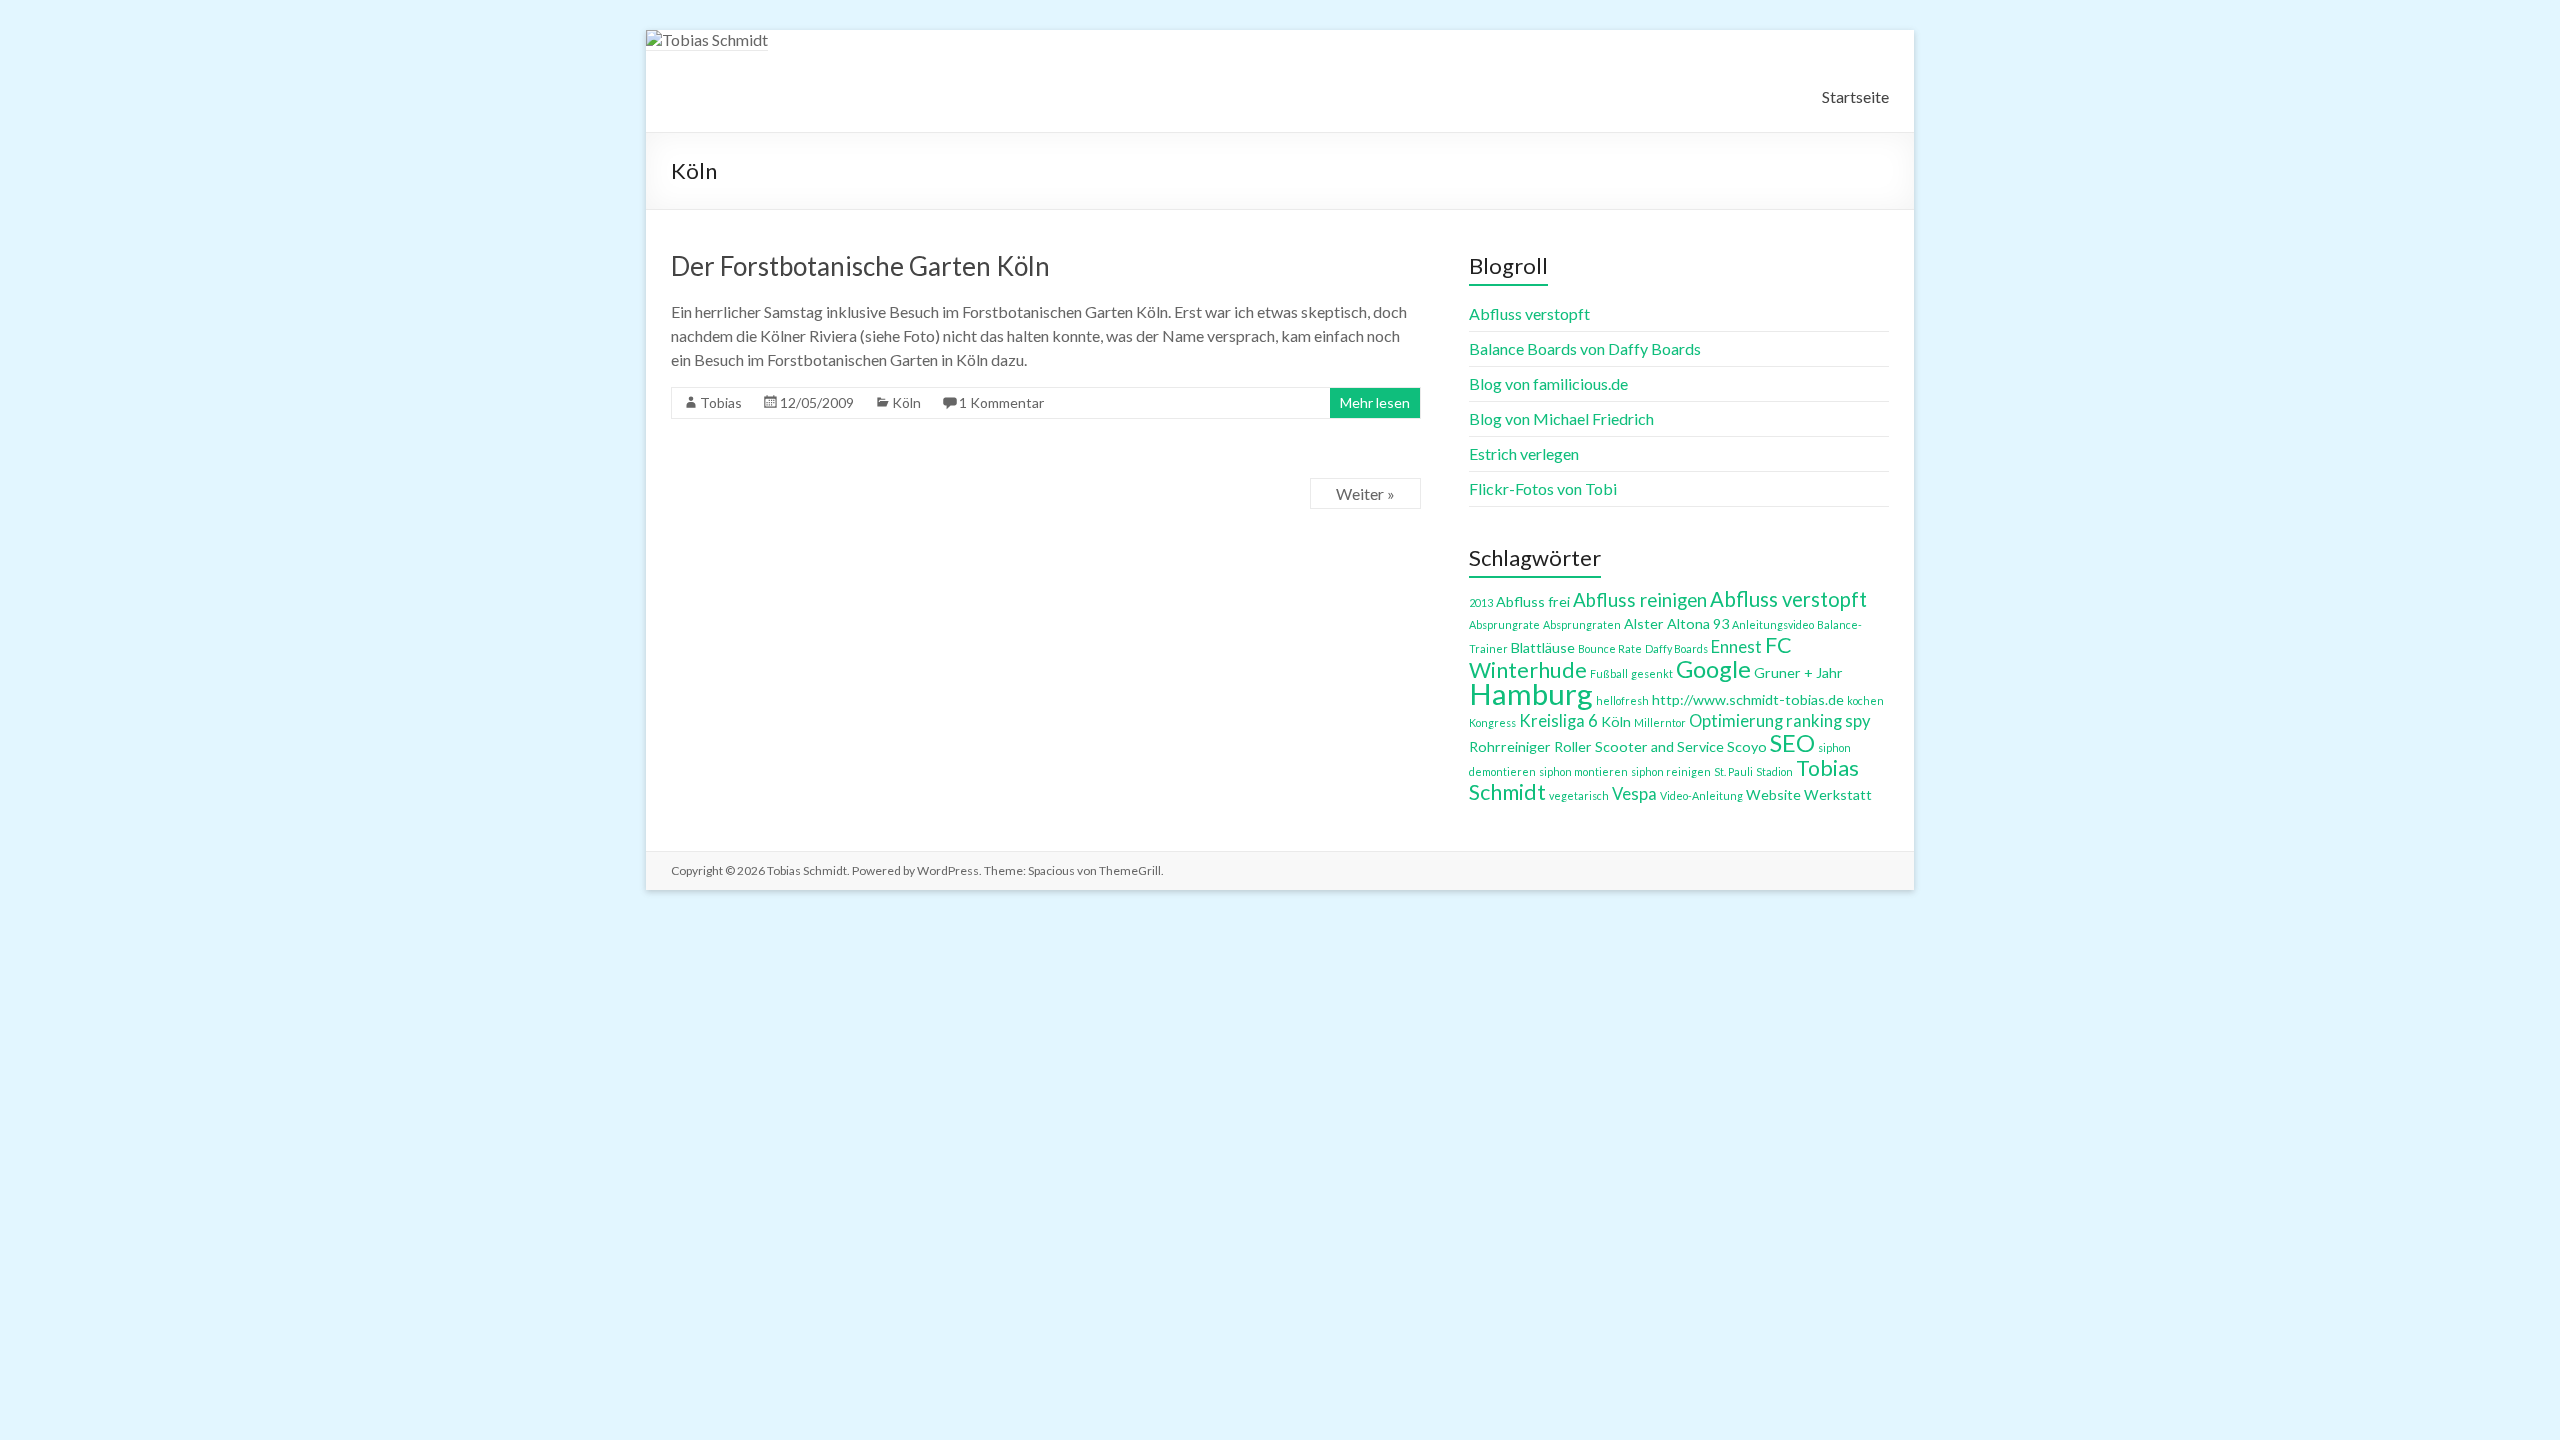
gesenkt (1652, 673)
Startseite (1855, 96)
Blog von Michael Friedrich (1561, 418)
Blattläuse (1543, 647)
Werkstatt (1838, 794)
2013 (1481, 602)
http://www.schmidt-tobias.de (1748, 699)
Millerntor (1660, 722)
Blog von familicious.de (1548, 383)
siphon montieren (1583, 771)
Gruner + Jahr (1798, 672)
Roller (1573, 746)
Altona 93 (1698, 623)
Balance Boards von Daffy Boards (1585, 348)
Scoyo (1747, 746)
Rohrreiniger (1510, 746)
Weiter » (1365, 493)
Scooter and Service (1659, 746)
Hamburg (1531, 693)
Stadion (1774, 771)
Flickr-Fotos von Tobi (1543, 488)
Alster (1644, 623)
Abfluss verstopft (1529, 313)
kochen (1865, 700)
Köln (906, 402)
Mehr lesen (1375, 402)
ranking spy (1828, 721)
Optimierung (1736, 721)
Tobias (721, 402)
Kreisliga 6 (1558, 721)
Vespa (1634, 794)
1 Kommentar (1001, 402)
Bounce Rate (1610, 648)
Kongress (1492, 722)
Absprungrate (1504, 624)
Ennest (1736, 647)
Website (1773, 794)
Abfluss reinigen (1640, 600)
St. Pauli (1733, 771)
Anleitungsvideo (1773, 624)
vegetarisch (1579, 795)
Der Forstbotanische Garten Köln (860, 266)
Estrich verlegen (1524, 453)
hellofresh (1622, 700)
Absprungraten (1582, 624)
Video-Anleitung (1701, 795)
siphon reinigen (1671, 771)
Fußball (1609, 673)
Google (1713, 669)
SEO (1792, 743)
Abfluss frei (1533, 601)
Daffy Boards (1676, 648)
